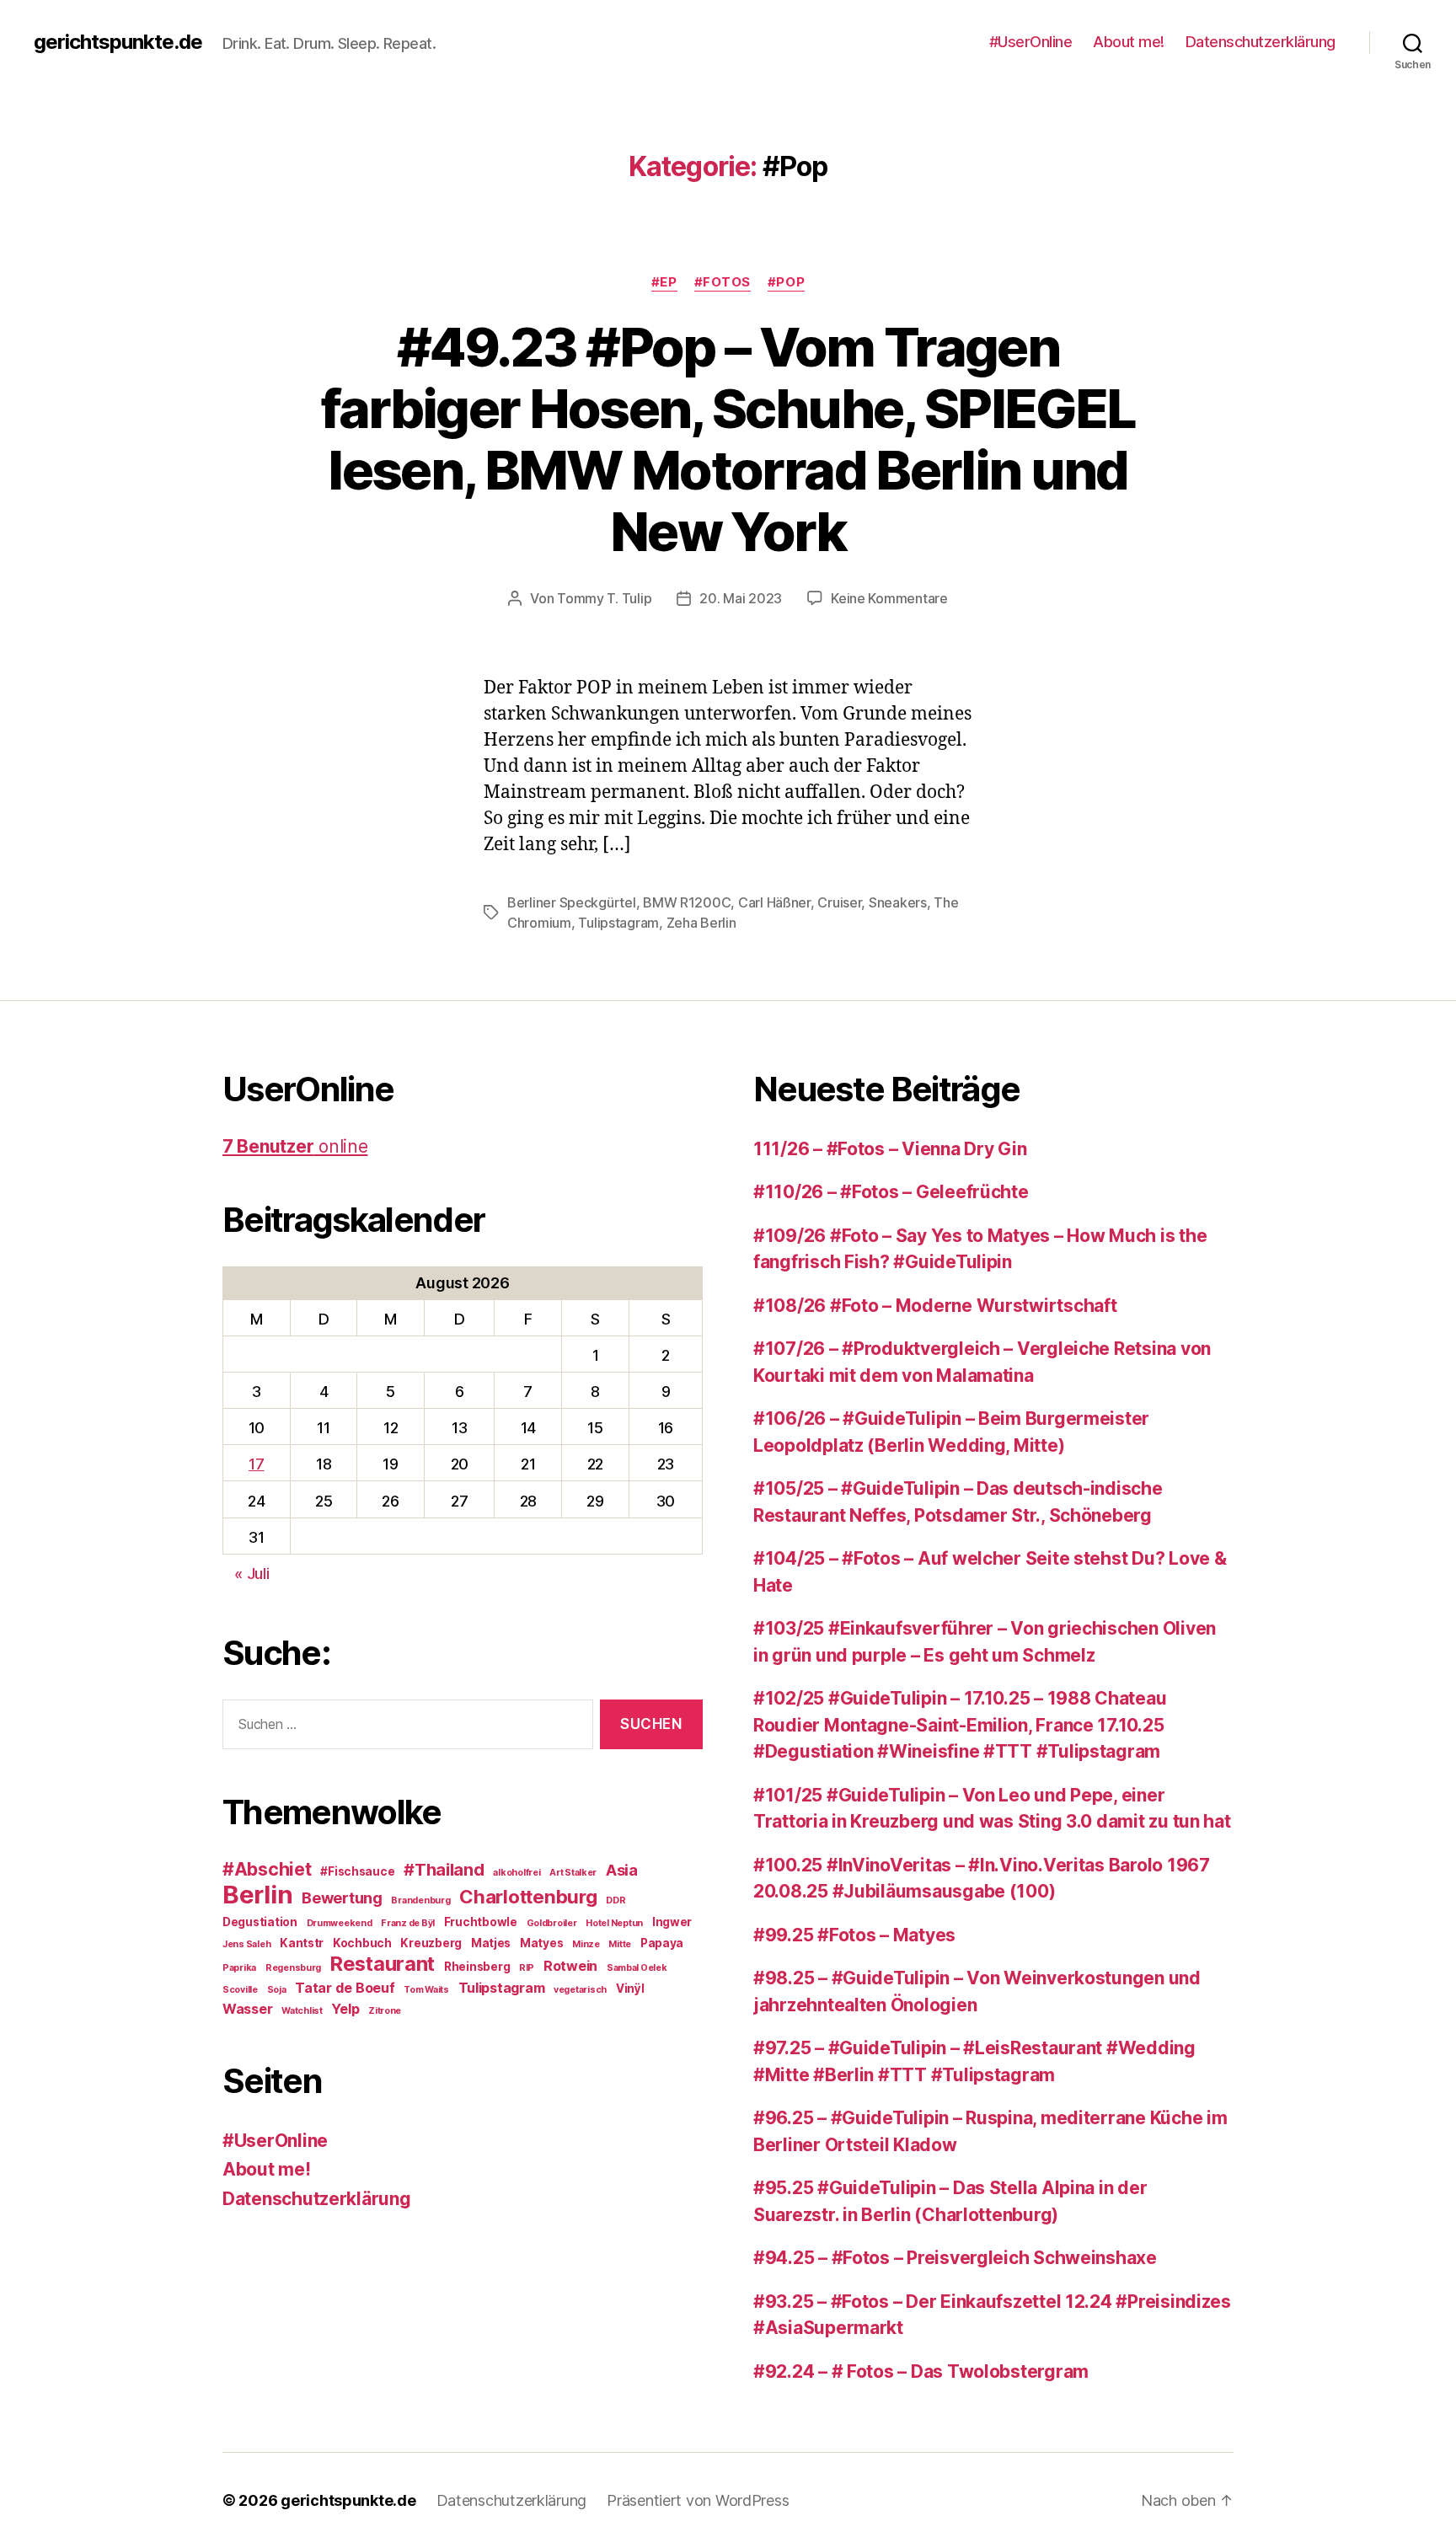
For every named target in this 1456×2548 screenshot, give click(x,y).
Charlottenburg (528, 1896)
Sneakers (898, 902)
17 (256, 1464)
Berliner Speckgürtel (572, 902)
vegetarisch (580, 1990)
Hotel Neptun (614, 1923)
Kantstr (302, 1943)
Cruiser (839, 902)
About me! (1129, 42)
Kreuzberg (431, 1943)
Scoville (240, 1990)
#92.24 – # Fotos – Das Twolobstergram (921, 2371)
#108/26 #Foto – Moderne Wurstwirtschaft (935, 1306)
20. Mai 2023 (741, 598)
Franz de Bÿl (408, 1923)
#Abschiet (267, 1869)
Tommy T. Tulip (604, 598)
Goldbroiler (552, 1923)
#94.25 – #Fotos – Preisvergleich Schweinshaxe (955, 2258)
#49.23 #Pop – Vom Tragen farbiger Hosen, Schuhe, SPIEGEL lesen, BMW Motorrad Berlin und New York (728, 439)
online (295, 1146)
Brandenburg (420, 1900)
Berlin (257, 1895)
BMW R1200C (687, 902)
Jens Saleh (246, 1944)
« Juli (252, 1574)
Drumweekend (340, 1923)
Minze (586, 1944)
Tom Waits (426, 1990)
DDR (616, 1900)
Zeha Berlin (701, 923)
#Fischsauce (357, 1871)
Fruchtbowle (481, 1922)
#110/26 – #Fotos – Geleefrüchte (891, 1192)
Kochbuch (362, 1943)
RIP (527, 1968)
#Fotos (723, 282)
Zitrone (385, 2011)
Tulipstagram (618, 923)
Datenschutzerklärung (1261, 42)
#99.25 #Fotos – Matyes (854, 1935)
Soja (277, 1990)
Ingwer (672, 1922)
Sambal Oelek (637, 1968)
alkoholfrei (517, 1873)
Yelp (345, 2009)
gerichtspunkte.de (118, 42)
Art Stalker (573, 1873)
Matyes (541, 1943)
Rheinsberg (477, 1967)
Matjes (491, 1943)
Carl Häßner (774, 902)
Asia (622, 1870)
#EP (664, 282)
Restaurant (383, 1964)
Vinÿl (630, 1989)
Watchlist (302, 2011)
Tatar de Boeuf (345, 1988)
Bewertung (342, 1898)
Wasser (247, 2009)
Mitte (620, 1944)
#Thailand (444, 1870)
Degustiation (260, 1922)
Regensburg (293, 1968)
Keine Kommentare (889, 598)
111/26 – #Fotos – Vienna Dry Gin (890, 1149)
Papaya (662, 1943)
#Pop (786, 282)
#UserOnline (1031, 42)
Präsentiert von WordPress (698, 2500)
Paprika (239, 1968)
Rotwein (570, 1966)
